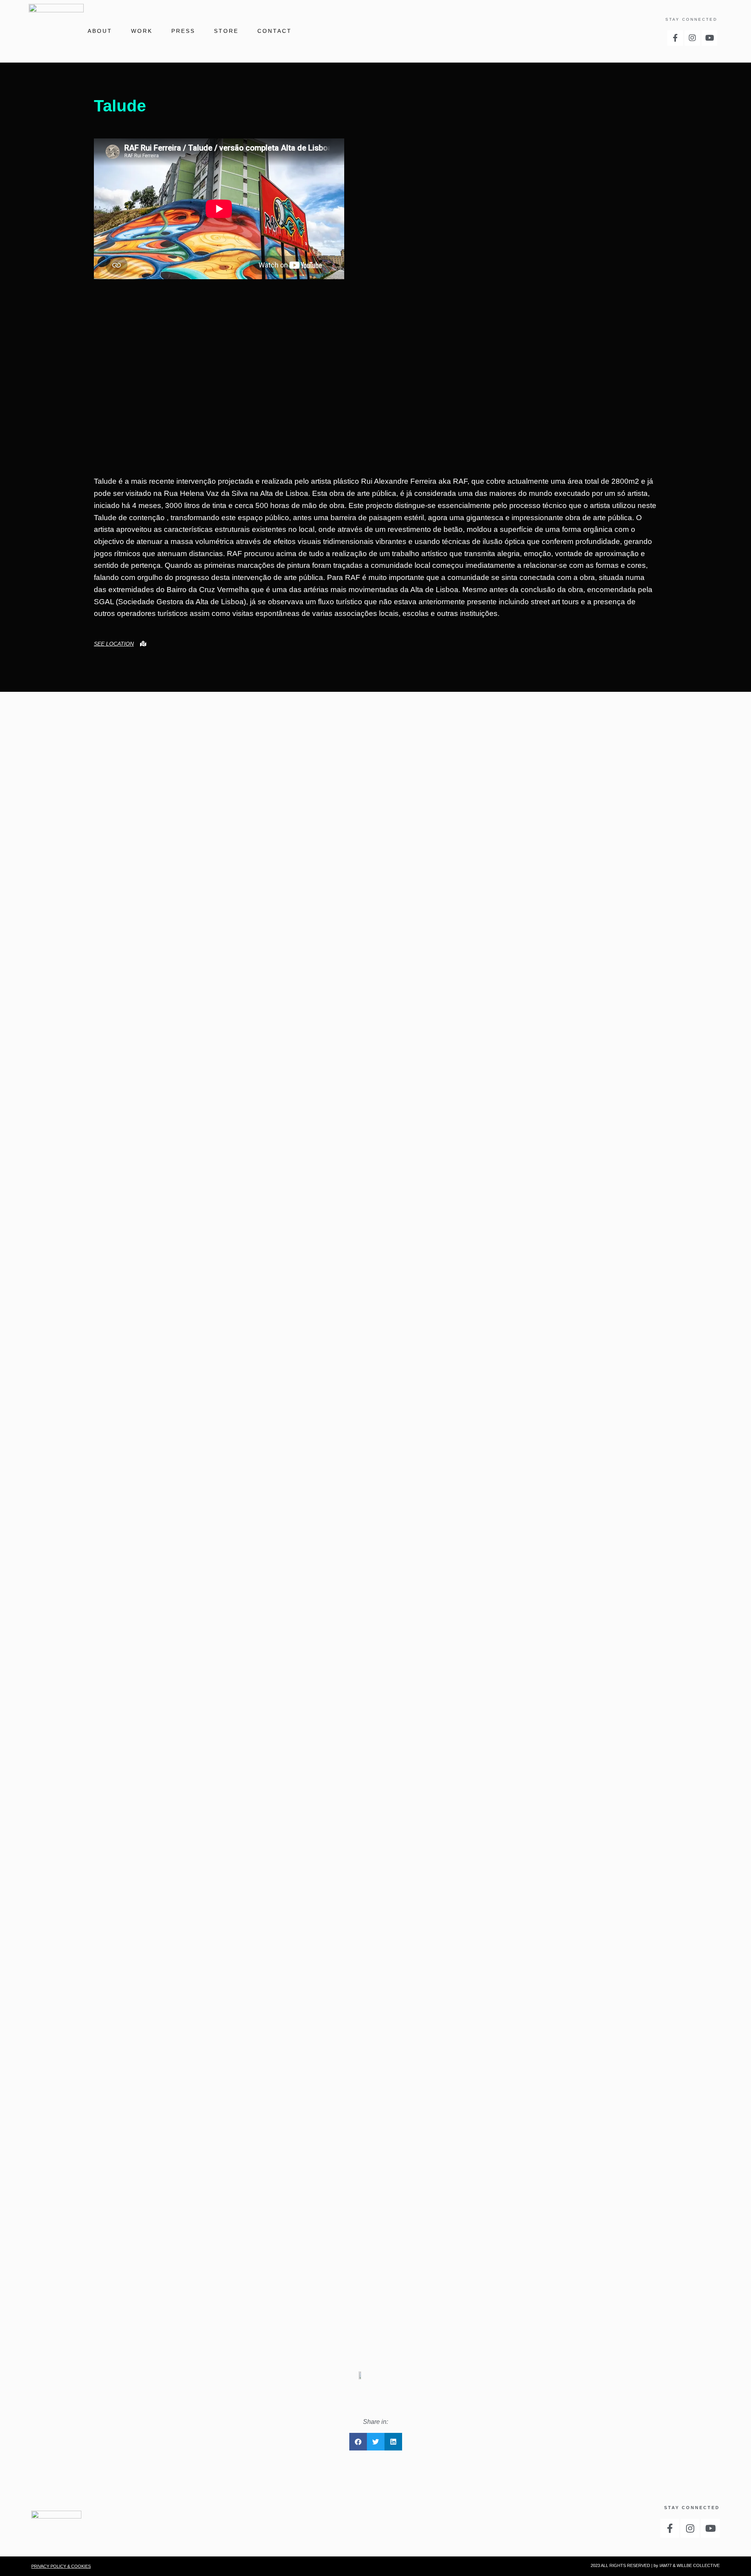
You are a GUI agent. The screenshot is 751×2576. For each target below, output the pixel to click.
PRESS (183, 31)
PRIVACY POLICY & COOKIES (61, 2566)
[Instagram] (692, 38)
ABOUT (100, 31)
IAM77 (666, 2565)
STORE (226, 31)
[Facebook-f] (675, 38)
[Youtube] (710, 38)
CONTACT (275, 31)
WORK (142, 31)
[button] (358, 2442)
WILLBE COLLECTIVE (698, 2565)
